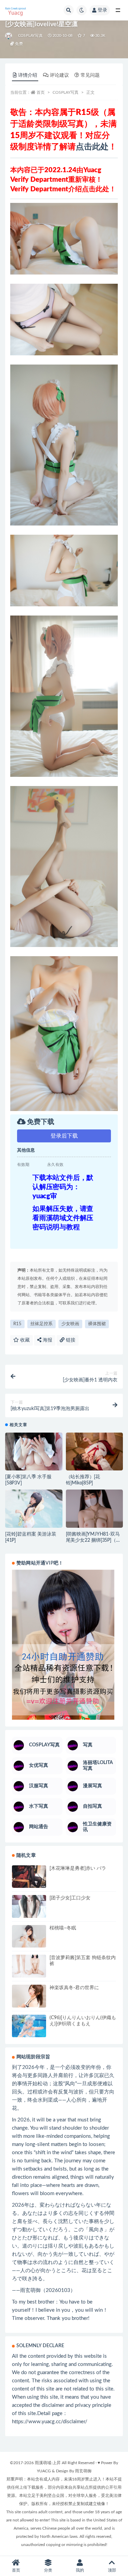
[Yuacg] (9, 36)
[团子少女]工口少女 (70, 1898)
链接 (70, 1340)
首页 (41, 92)
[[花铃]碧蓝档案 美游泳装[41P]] (34, 1509)
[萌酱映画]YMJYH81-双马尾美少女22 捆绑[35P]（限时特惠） (93, 1540)
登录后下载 (64, 1136)
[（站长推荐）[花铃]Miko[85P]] (95, 1452)
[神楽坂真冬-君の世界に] (29, 1997)
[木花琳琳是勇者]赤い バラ (78, 1868)
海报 (47, 1340)
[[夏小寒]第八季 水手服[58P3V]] (34, 1452)
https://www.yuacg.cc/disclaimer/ (50, 2422)
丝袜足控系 (41, 1324)
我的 (80, 2570)
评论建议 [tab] (59, 75)
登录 (102, 10)
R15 (17, 1324)
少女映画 (70, 1324)
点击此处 (92, 147)
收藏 (24, 1340)
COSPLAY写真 (30, 36)
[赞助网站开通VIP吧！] (64, 1645)
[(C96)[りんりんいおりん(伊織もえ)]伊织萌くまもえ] (29, 2027)
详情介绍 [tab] (28, 75)
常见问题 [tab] (90, 75)
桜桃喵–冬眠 (63, 1928)
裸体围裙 (97, 1324)
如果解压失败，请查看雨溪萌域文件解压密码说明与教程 (63, 1218)
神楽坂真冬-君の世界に (74, 1988)
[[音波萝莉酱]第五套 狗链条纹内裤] (29, 1966)
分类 (48, 2570)
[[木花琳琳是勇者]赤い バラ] (29, 1877)
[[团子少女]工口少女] (29, 1915)
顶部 (112, 2570)
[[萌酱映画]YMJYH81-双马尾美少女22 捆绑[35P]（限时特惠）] (95, 1511)
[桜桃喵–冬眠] (29, 1936)
